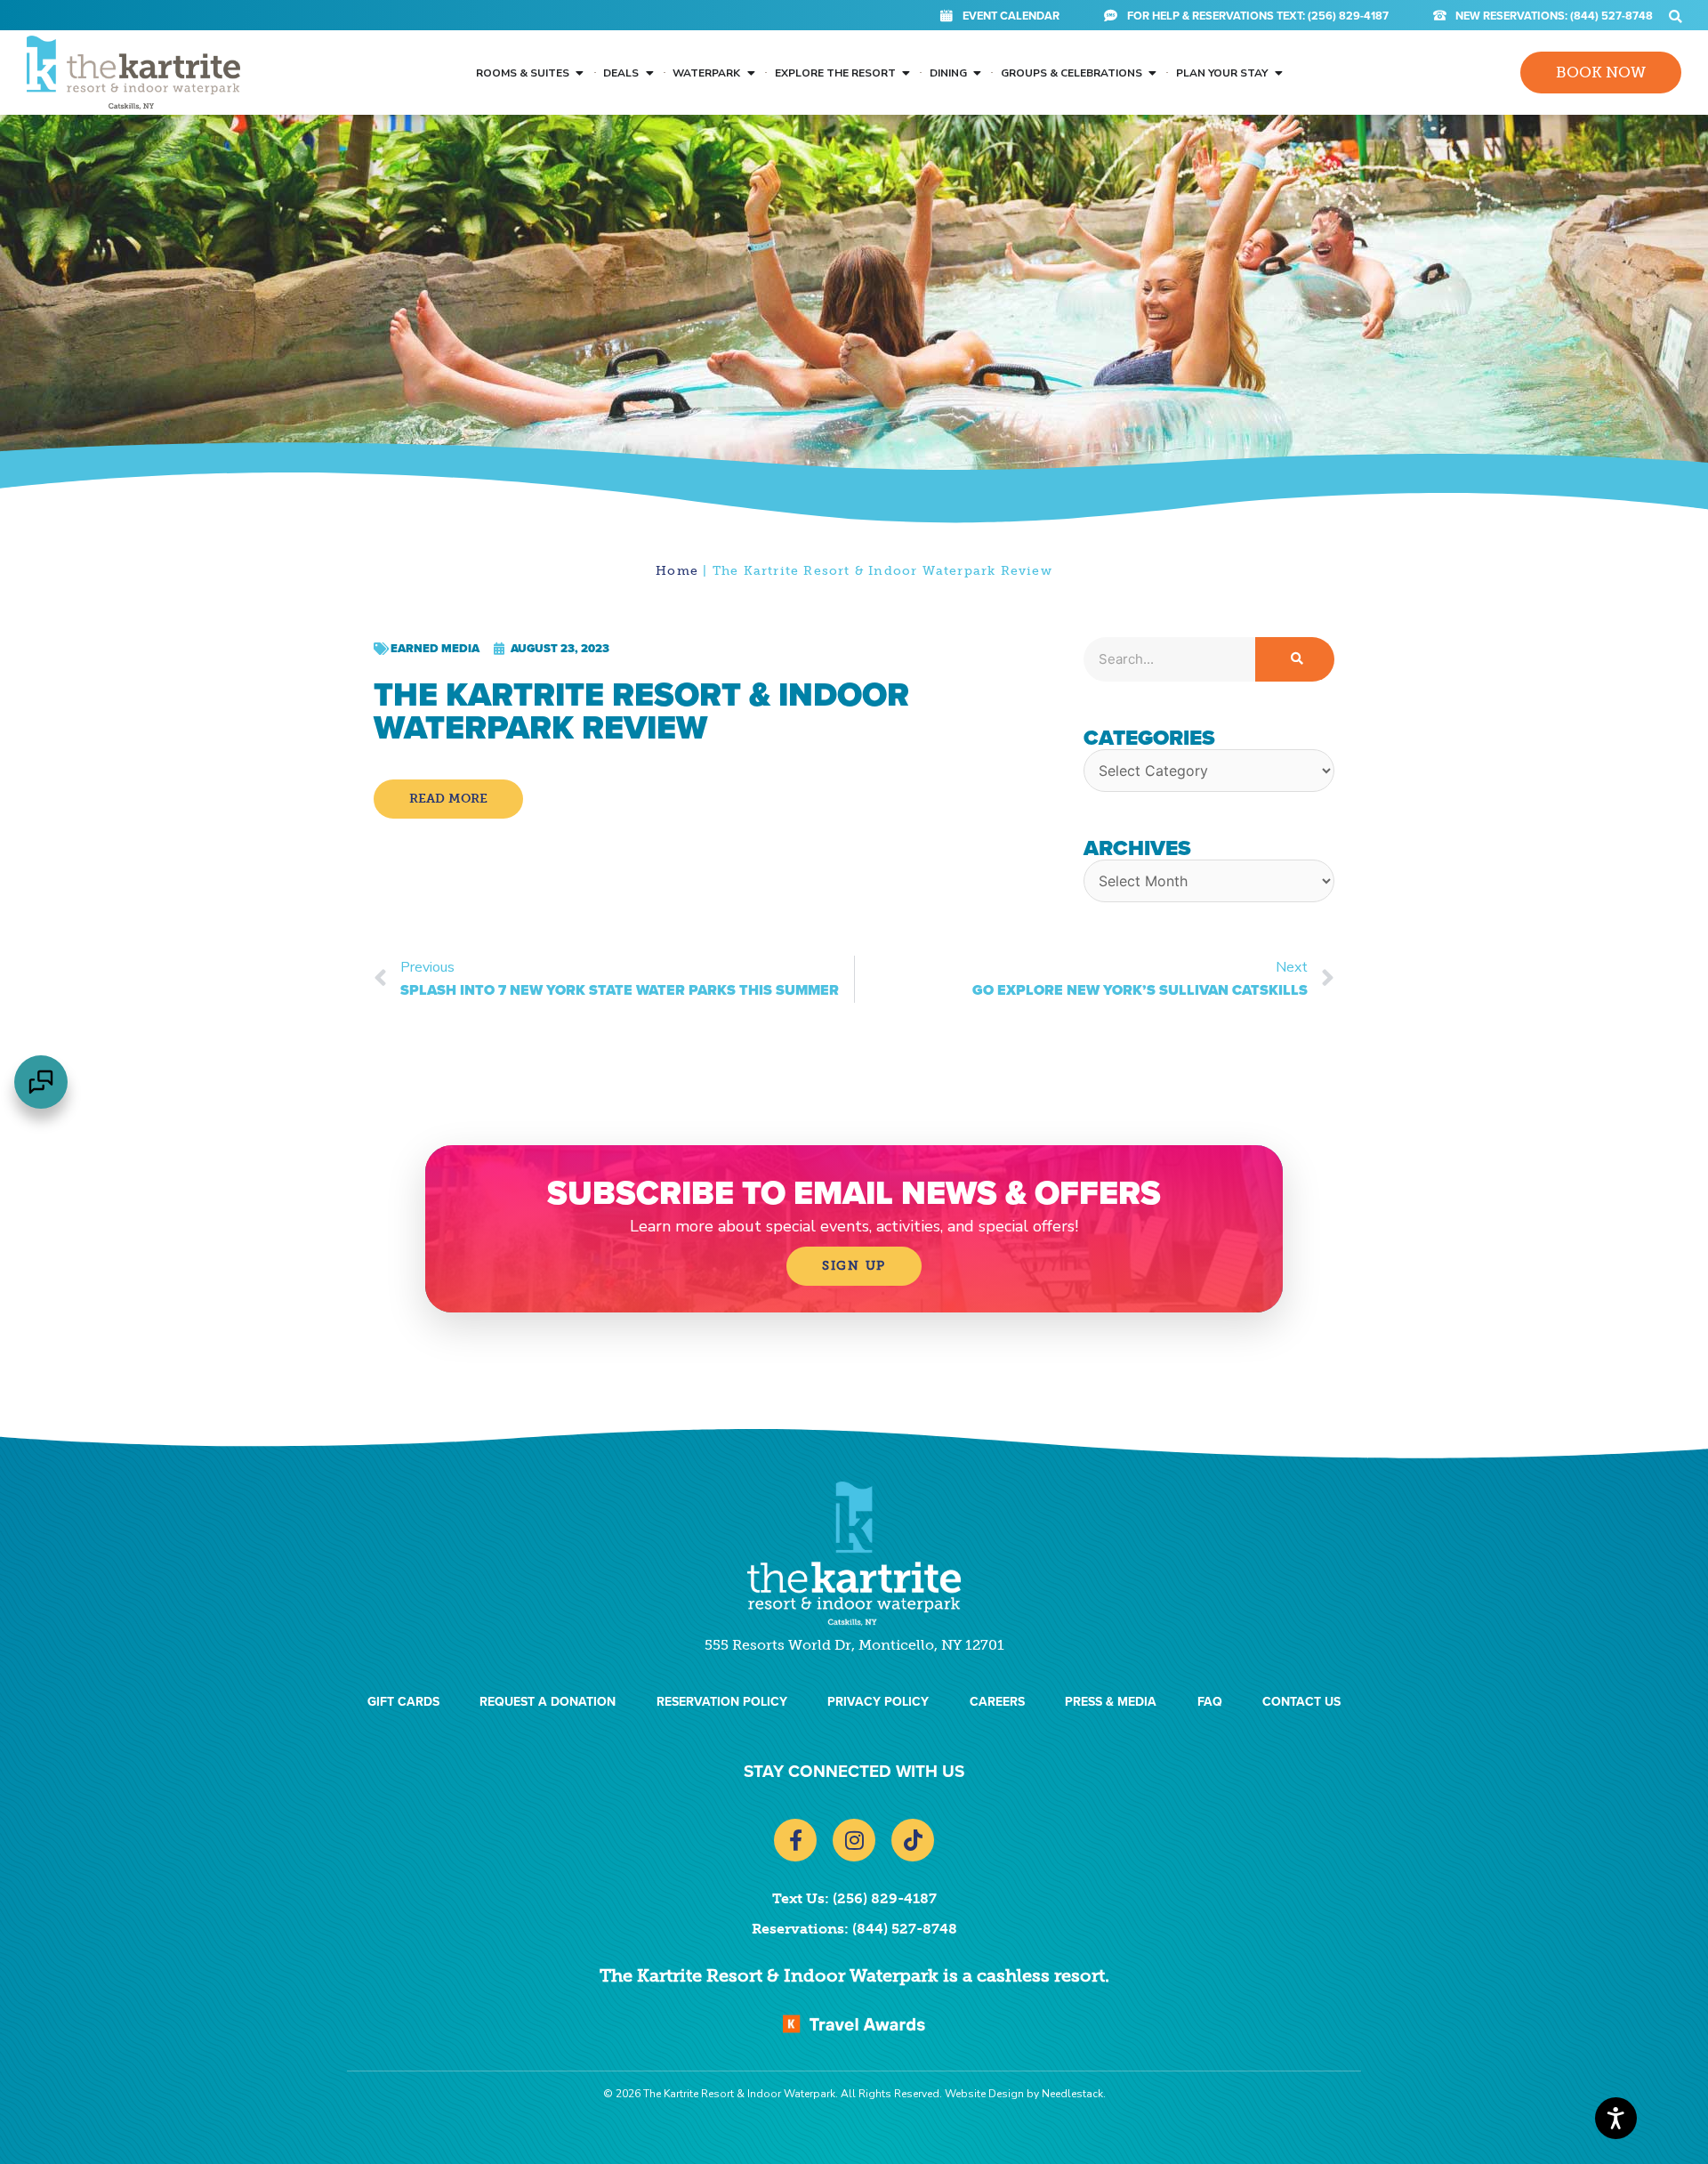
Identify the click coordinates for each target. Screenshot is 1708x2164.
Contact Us (1301, 1702)
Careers (997, 1702)
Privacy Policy (878, 1702)
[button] (1676, 16)
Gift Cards (403, 1702)
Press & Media (1111, 1702)
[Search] (1295, 659)
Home (677, 571)
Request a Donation (548, 1702)
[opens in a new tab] (854, 2023)
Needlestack (1072, 2094)
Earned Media (435, 648)
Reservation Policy (722, 1702)
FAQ (1210, 1702)
